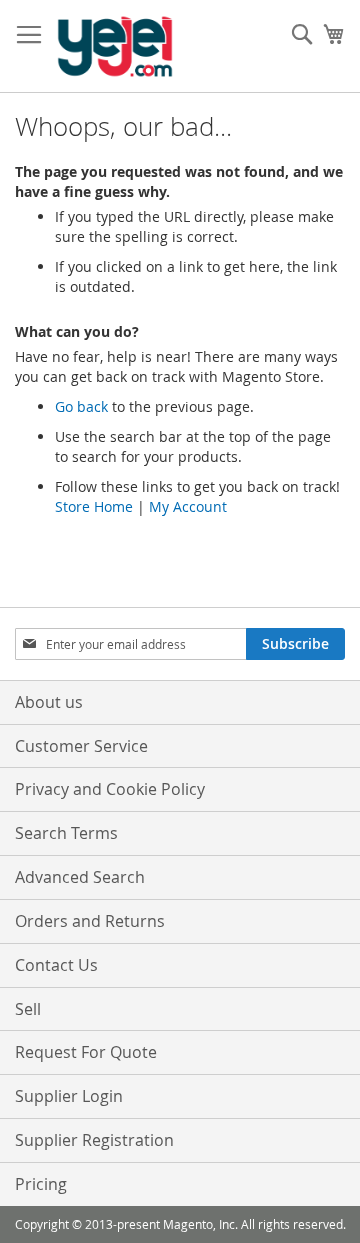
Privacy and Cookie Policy (110, 789)
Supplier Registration (94, 1140)
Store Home (94, 506)
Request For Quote (86, 1052)
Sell (28, 1009)
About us (49, 702)
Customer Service (81, 746)
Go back (81, 406)
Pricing (41, 1184)
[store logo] (115, 46)
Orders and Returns (90, 921)
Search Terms (66, 833)
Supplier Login (69, 1096)
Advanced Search (80, 877)
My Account (188, 506)
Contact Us (56, 965)
